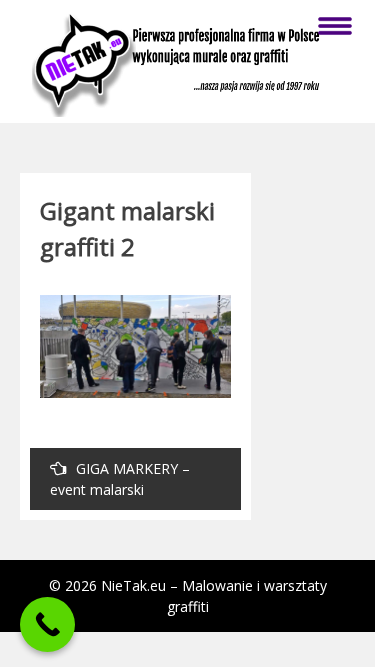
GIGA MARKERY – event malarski (120, 479)
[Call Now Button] (47, 624)
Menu (335, 26)
